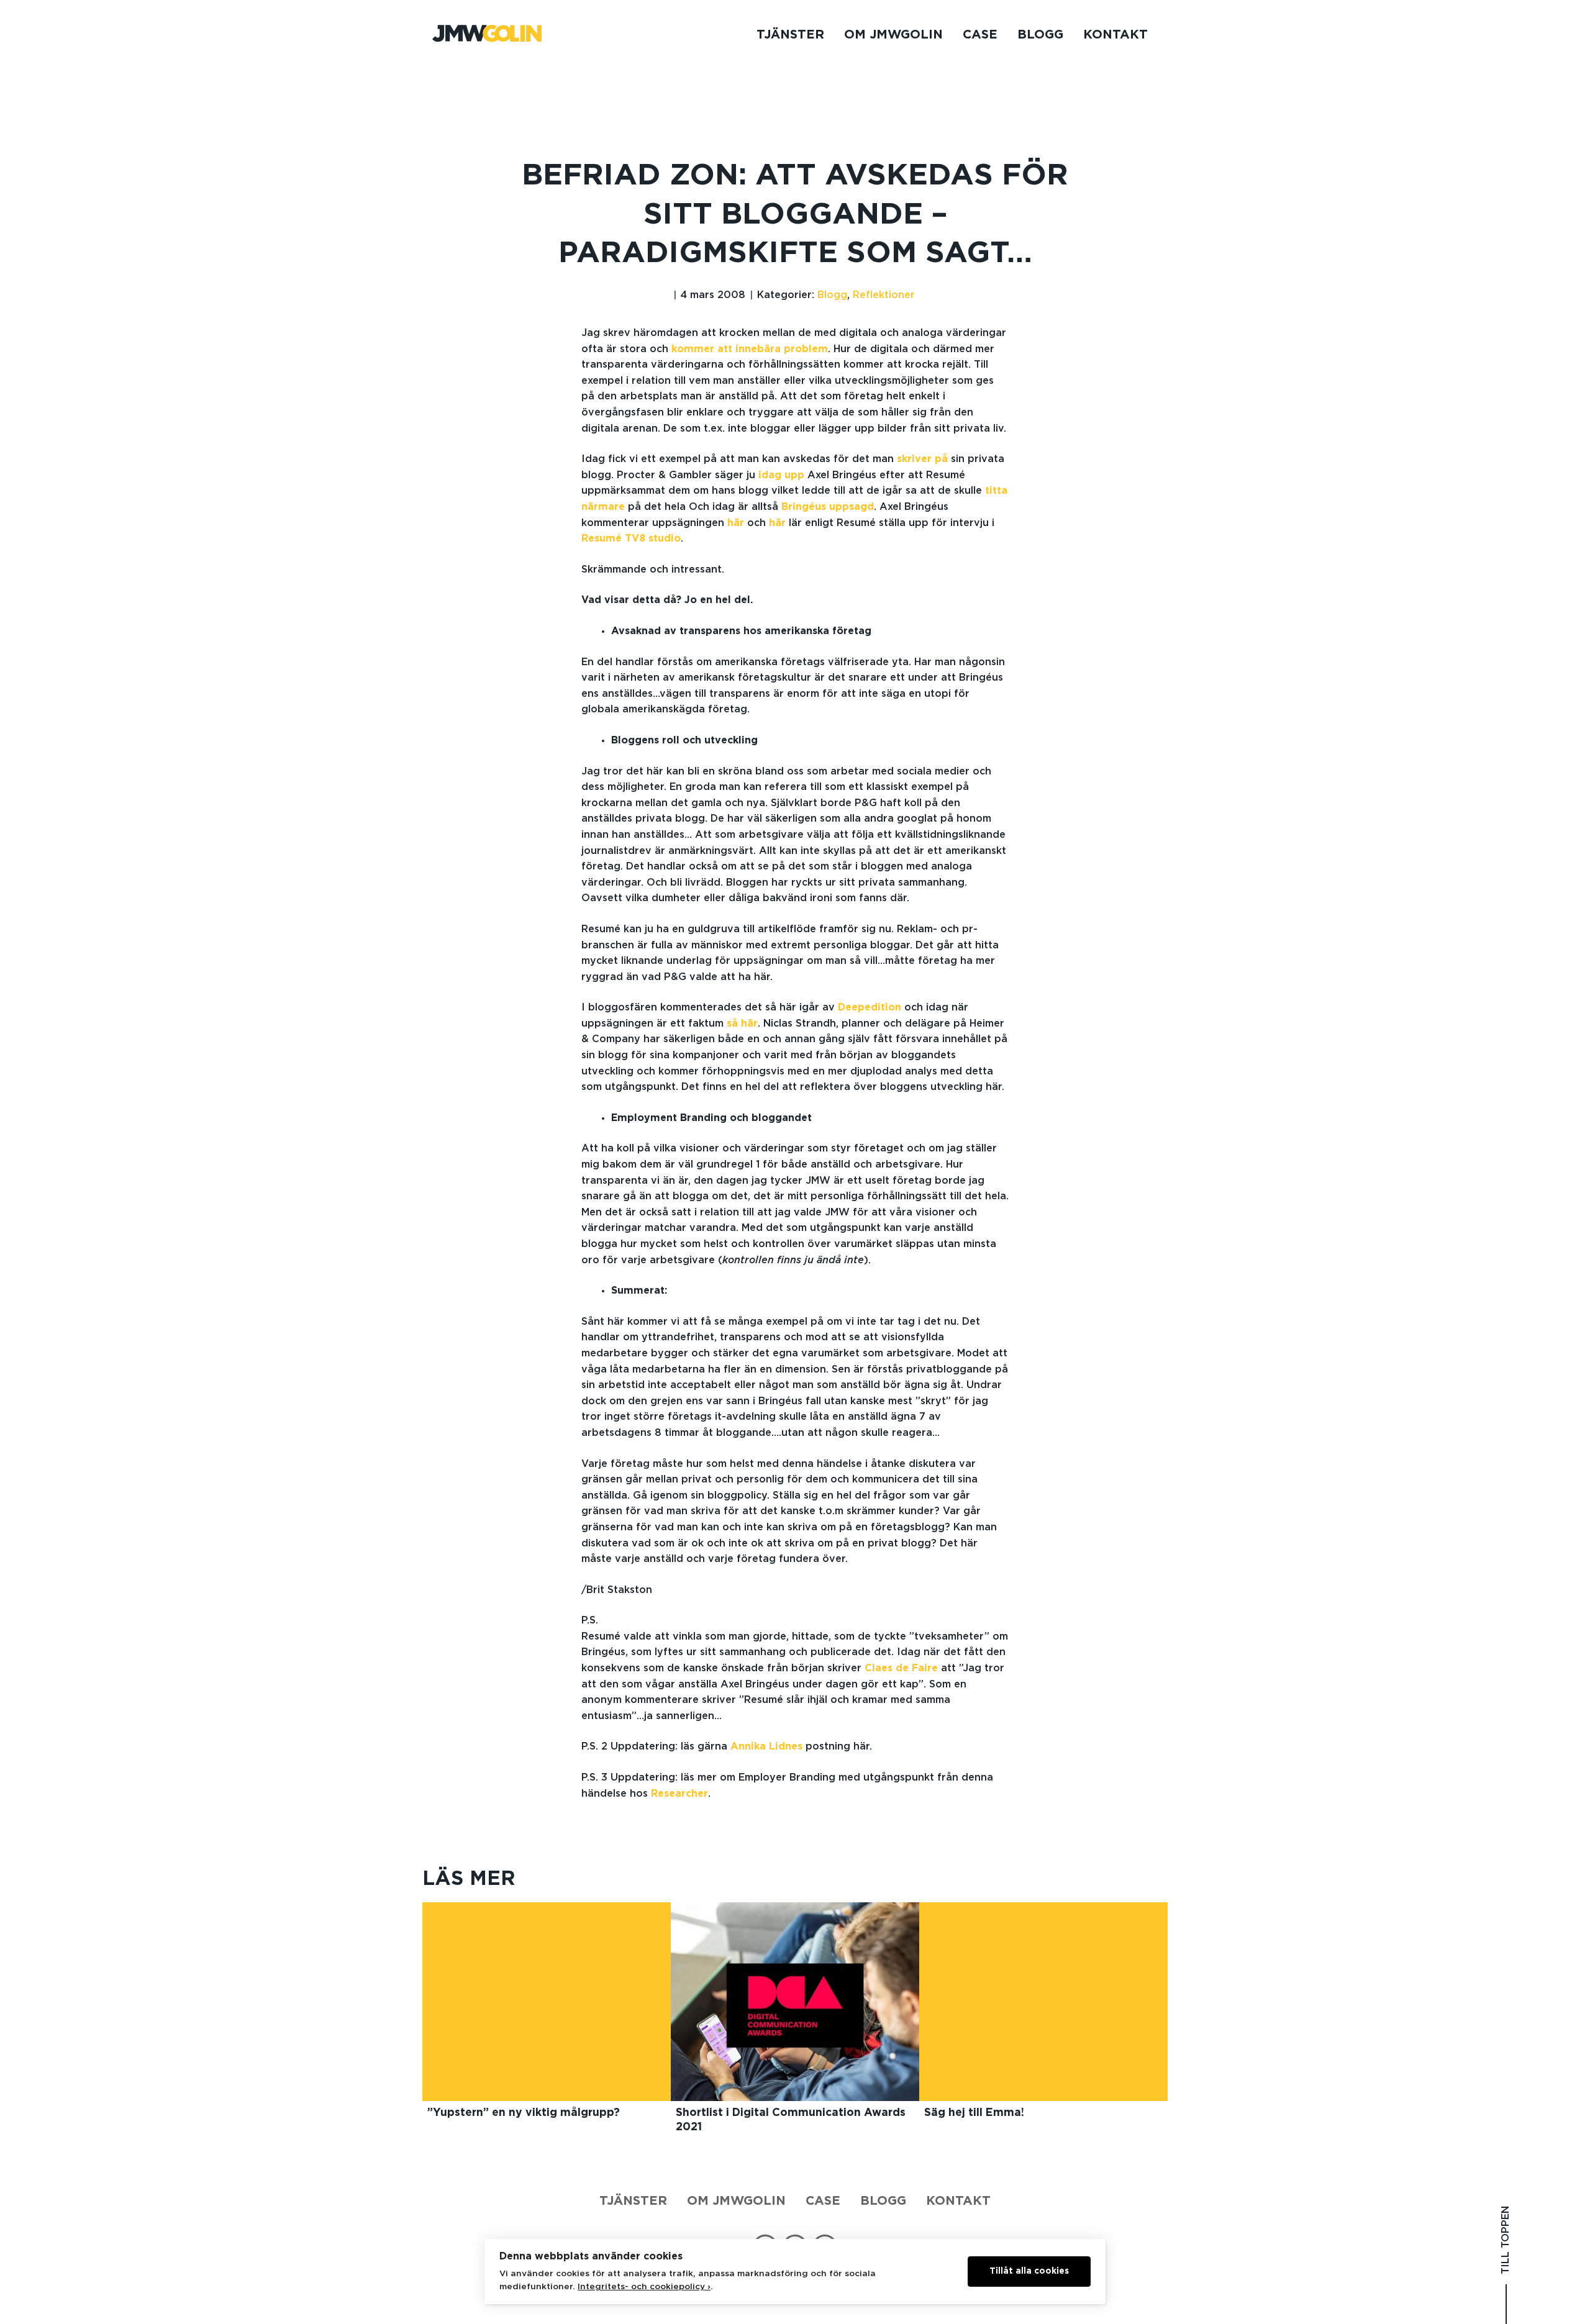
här (736, 523)
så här (742, 1024)
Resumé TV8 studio (631, 538)
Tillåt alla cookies (1029, 2271)
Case (980, 35)
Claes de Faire (901, 1668)
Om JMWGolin (893, 35)
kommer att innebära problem (750, 349)
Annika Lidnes (766, 1746)
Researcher (679, 1794)
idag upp (781, 475)
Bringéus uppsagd (828, 507)
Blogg (1040, 35)
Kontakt (1115, 35)
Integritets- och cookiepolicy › (644, 2287)
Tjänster (790, 35)
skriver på (922, 459)
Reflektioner (884, 295)
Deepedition (870, 1007)
